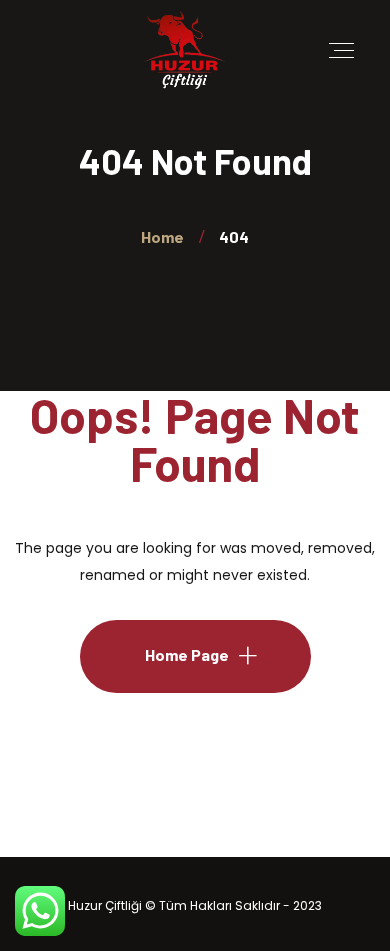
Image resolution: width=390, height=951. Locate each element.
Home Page (187, 654)
